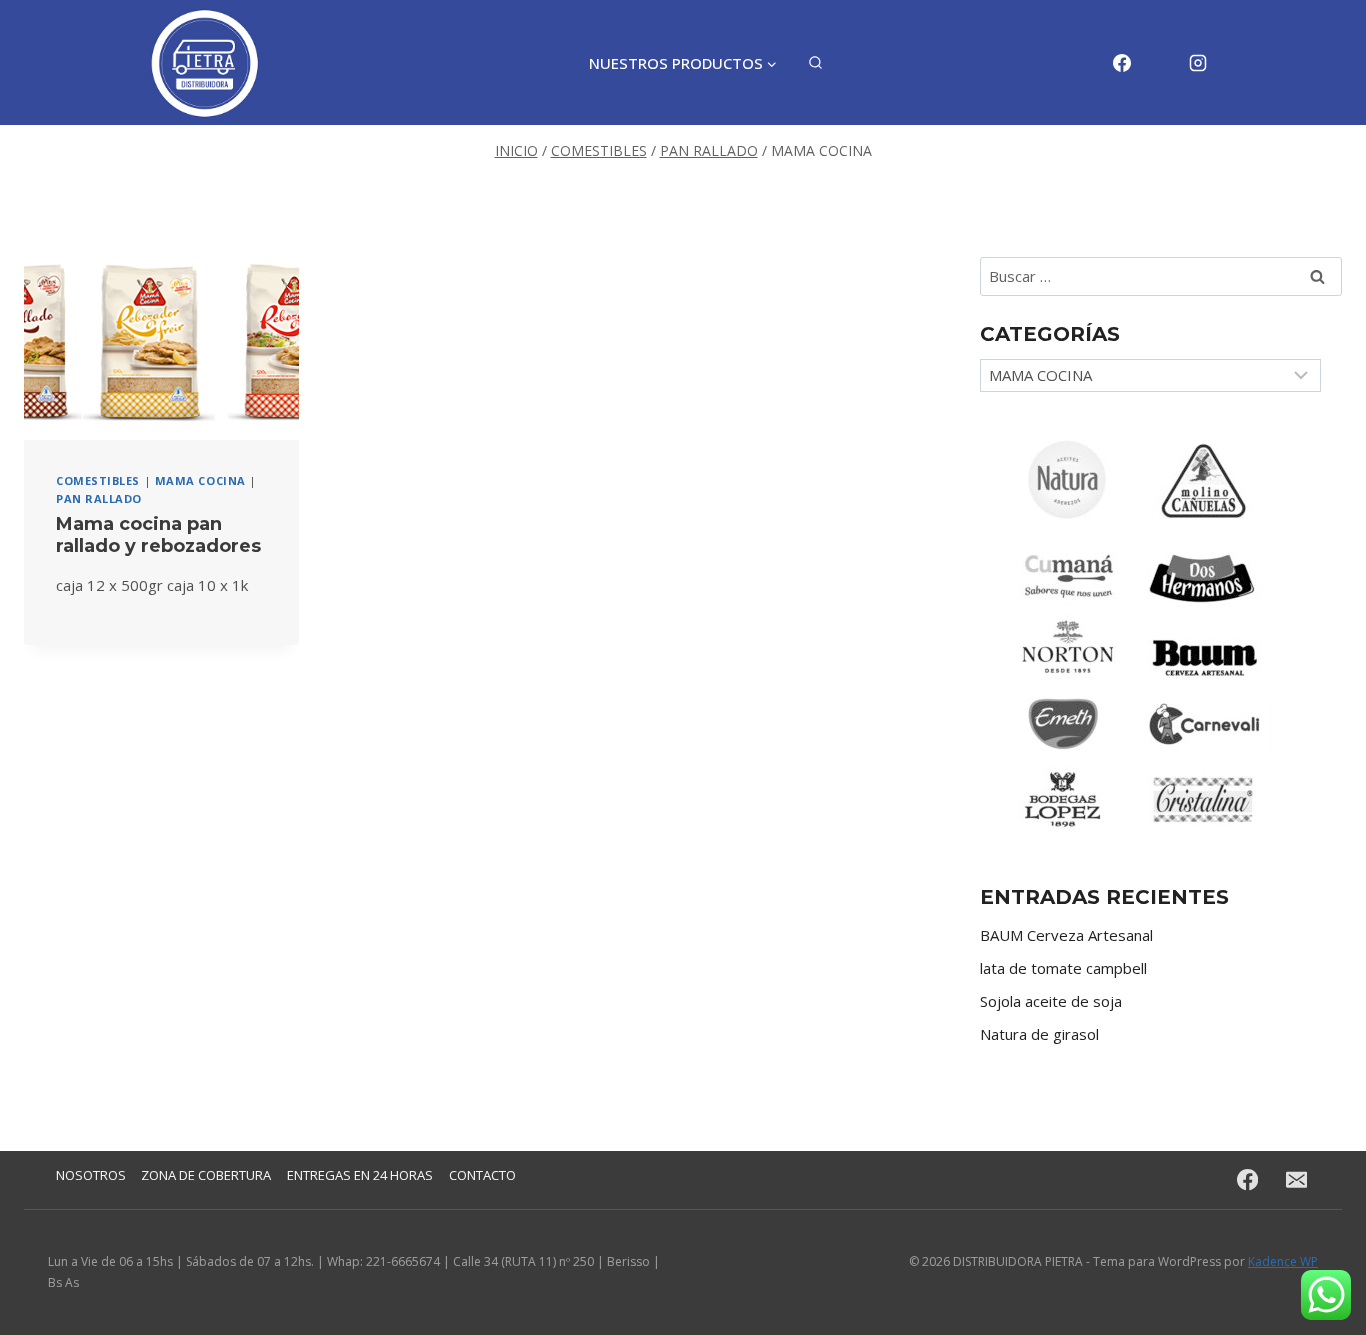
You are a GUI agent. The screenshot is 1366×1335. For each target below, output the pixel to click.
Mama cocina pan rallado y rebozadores (158, 535)
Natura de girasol (1039, 1034)
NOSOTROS (91, 1175)
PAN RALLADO (99, 498)
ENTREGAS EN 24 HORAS (360, 1175)
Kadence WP (1283, 1261)
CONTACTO (482, 1175)
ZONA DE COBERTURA (206, 1175)
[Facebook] (1122, 63)
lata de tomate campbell (1063, 968)
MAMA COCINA (200, 480)
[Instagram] (1198, 63)
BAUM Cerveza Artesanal (1066, 935)
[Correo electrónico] (1160, 63)
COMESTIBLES (98, 480)
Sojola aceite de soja (1051, 1001)
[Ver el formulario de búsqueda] (815, 63)
